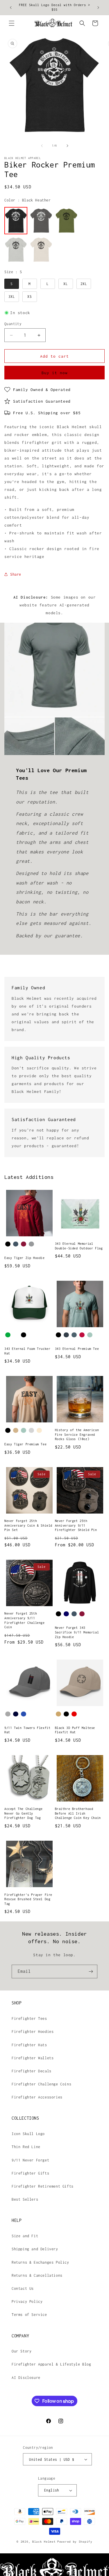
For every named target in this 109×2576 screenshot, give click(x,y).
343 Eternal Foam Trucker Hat (27, 1351)
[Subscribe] (91, 1971)
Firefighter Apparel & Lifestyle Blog (51, 2364)
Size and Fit (25, 2236)
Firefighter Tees (29, 2019)
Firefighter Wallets (33, 2058)
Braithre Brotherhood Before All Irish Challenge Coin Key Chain (78, 1813)
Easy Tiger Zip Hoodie (25, 1258)
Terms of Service (29, 2315)
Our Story (22, 2351)
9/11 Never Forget (30, 2160)
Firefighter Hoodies (33, 2032)
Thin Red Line (26, 2147)
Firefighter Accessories (37, 2097)
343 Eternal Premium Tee (77, 1349)
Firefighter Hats (29, 2045)
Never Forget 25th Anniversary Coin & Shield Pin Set (28, 1525)
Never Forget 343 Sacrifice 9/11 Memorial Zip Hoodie (77, 1632)
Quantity (13, 324)
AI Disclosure (26, 2378)
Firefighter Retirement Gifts (43, 2186)
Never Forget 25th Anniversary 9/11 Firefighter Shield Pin (76, 1525)
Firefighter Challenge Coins (41, 2084)
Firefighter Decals (32, 2071)
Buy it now (55, 373)
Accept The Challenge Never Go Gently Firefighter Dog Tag (24, 1813)
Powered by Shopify (75, 2542)
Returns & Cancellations (37, 2275)
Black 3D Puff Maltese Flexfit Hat (75, 1730)
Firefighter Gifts (30, 2173)
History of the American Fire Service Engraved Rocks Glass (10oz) (77, 1434)
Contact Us (23, 2288)
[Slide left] (42, 146)
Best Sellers (25, 2199)
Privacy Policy (27, 2302)
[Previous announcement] (11, 8)
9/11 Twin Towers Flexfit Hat (27, 1730)
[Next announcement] (98, 8)
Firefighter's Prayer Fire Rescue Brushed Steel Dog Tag (28, 1899)
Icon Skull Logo (28, 2134)
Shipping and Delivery (35, 2249)
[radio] (16, 221)
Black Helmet (44, 2542)
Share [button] (16, 574)
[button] (12, 23)
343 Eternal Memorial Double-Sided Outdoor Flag (79, 1246)
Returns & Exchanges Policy (40, 2262)
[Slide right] (67, 146)
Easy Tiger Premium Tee (25, 1444)
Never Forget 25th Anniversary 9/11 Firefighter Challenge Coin (25, 1620)
